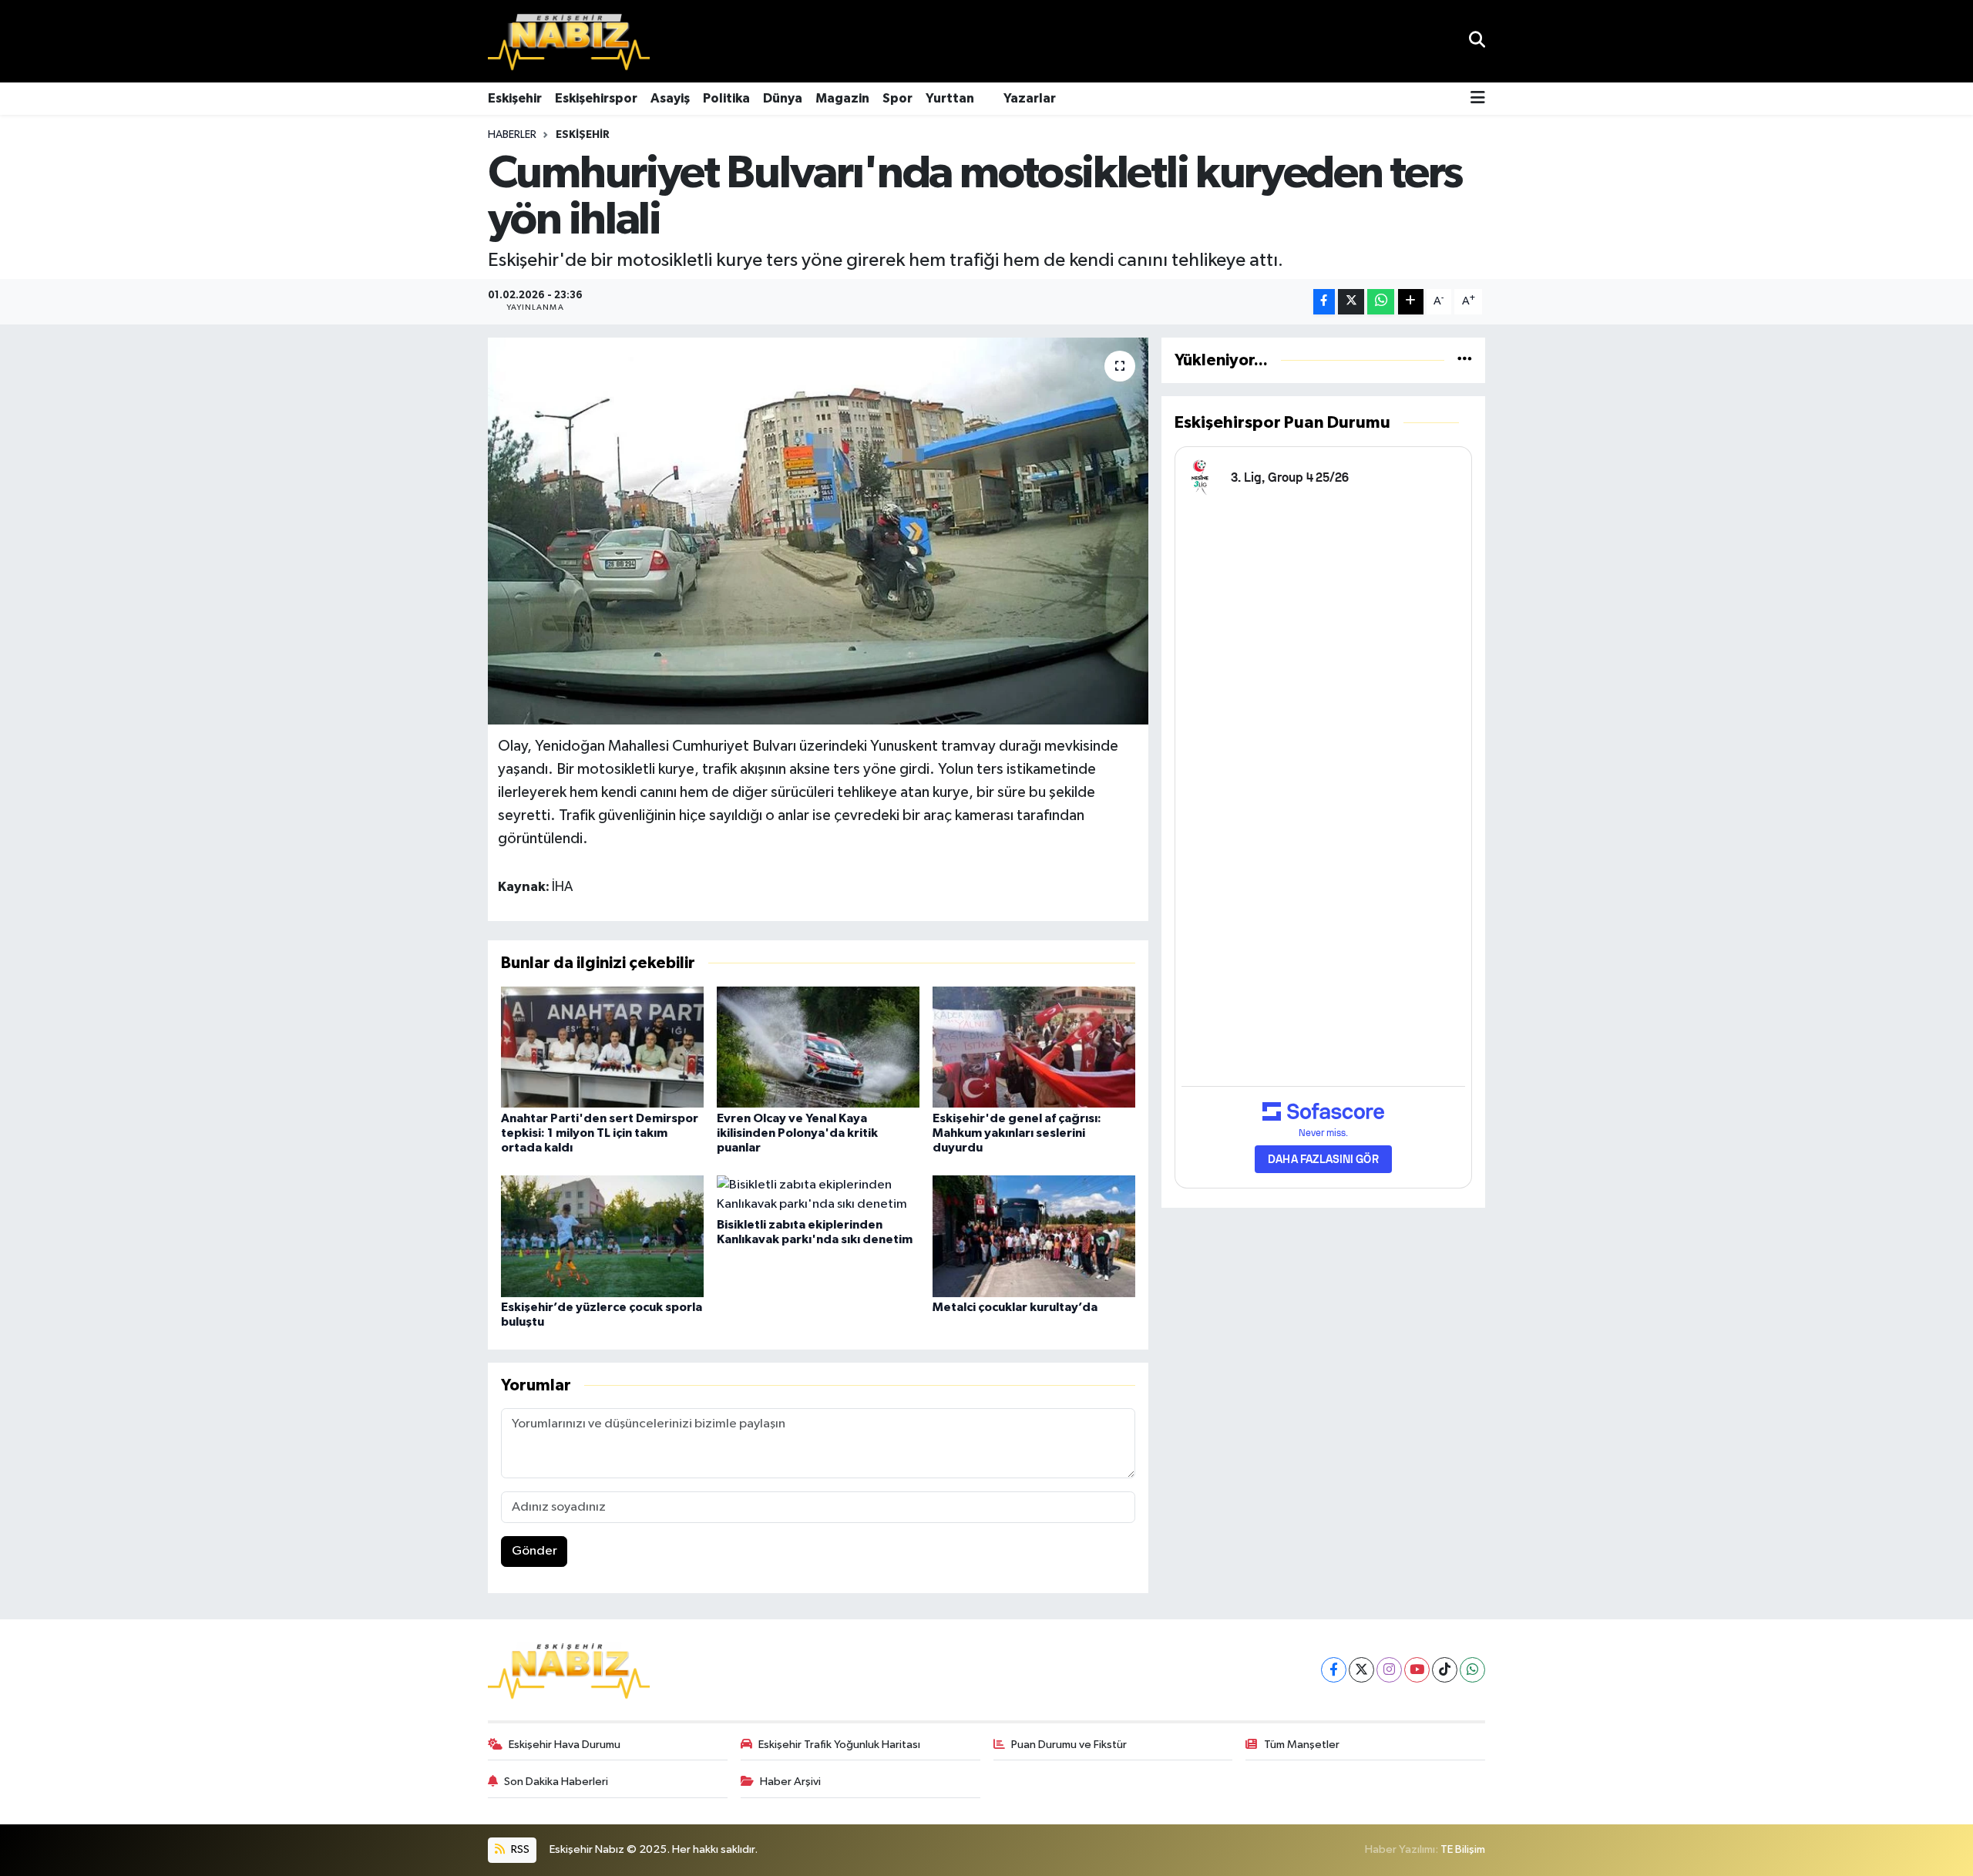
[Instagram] (1389, 1670)
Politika (726, 98)
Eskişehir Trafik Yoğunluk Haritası (839, 1745)
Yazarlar (1030, 98)
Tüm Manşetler (1302, 1745)
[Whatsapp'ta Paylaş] (1381, 302)
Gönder (534, 1551)
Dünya (783, 98)
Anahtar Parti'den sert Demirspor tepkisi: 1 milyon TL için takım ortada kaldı (600, 1133)
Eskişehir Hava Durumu (565, 1745)
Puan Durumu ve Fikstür (1069, 1745)
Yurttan (950, 98)
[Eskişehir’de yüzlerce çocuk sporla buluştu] (602, 1236)
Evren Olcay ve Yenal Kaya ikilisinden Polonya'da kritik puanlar (797, 1133)
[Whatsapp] (1472, 1670)
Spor (897, 98)
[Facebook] (1334, 1670)
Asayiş (670, 98)
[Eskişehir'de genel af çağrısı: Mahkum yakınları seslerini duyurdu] (1034, 1047)
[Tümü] (1465, 360)
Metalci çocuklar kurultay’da (1015, 1307)
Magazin (842, 98)
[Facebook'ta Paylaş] (1324, 302)
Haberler (512, 135)
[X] (1361, 1670)
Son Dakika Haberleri (556, 1782)
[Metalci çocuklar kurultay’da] (1034, 1236)
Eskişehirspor (596, 98)
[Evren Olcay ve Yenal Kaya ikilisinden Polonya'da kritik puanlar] (818, 1047)
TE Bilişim (1463, 1849)
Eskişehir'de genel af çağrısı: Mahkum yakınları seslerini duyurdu (1017, 1133)
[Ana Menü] (1478, 99)
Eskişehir (515, 98)
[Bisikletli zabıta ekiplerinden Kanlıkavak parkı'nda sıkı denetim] (818, 1194)
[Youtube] (1417, 1670)
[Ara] (1477, 41)
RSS (519, 1849)
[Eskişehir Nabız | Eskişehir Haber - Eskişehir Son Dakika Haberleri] (569, 42)
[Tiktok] (1445, 1670)
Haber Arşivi (790, 1782)
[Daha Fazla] (1411, 302)
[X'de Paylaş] (1351, 302)
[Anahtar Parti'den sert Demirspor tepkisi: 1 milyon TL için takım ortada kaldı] (602, 1047)
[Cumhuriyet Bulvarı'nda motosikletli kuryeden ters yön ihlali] (818, 531)
